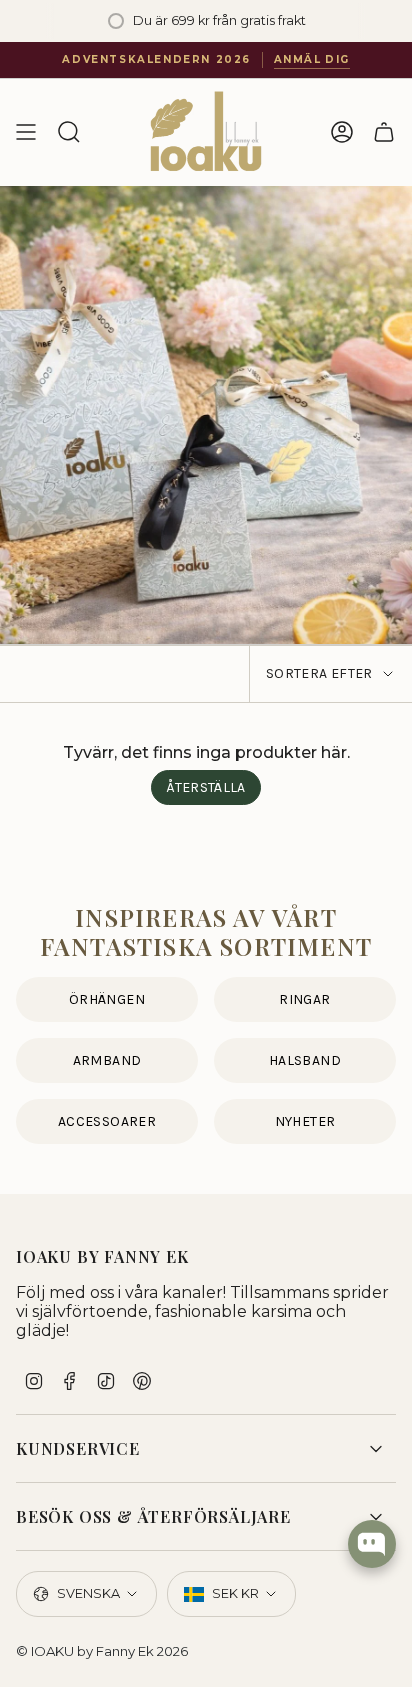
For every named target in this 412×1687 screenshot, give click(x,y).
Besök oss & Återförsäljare (153, 1516)
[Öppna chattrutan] (372, 1544)
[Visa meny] (26, 132)
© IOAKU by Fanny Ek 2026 (102, 1651)
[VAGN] (384, 132)
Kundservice (78, 1448)
